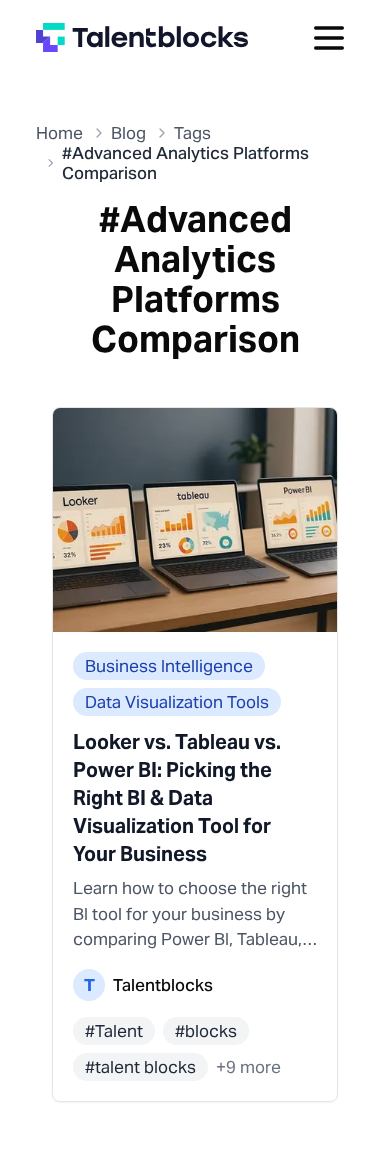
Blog (128, 133)
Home (59, 133)
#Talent (114, 1031)
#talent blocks (140, 1067)
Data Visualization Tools (177, 702)
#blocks (206, 1031)
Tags (192, 133)
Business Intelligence (169, 666)
